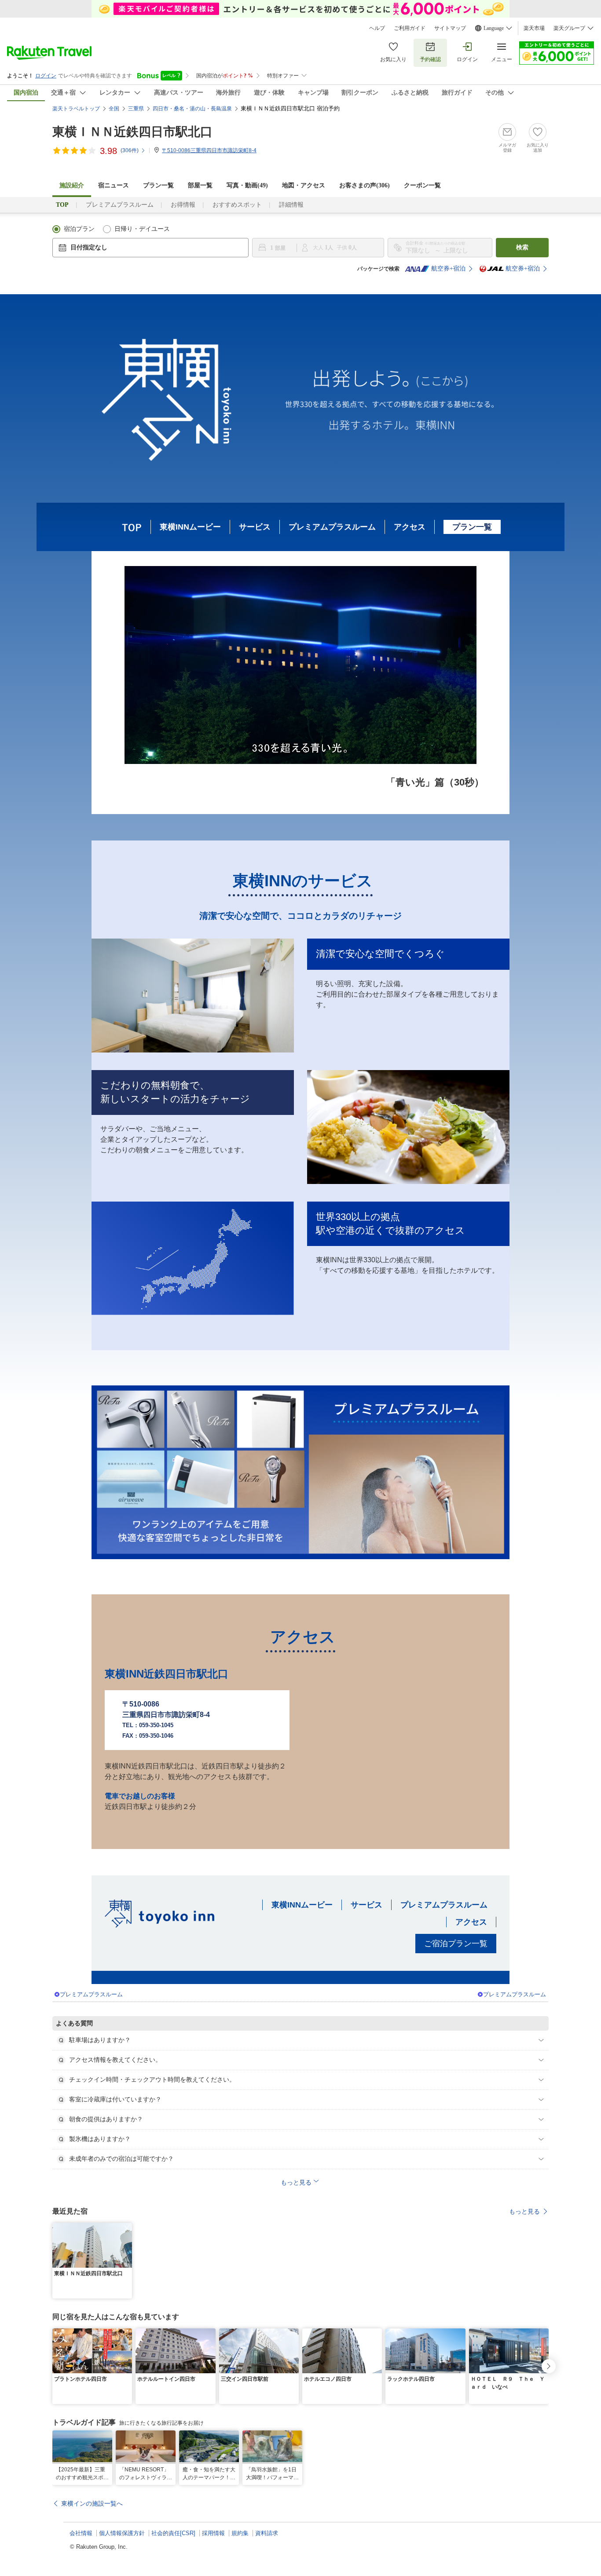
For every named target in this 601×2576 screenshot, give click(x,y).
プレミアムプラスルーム (120, 205)
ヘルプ (377, 28)
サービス (255, 527)
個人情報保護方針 (122, 2533)
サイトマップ (450, 28)
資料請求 (267, 2533)
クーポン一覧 (422, 185)
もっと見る (524, 2211)
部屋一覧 (200, 185)
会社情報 (81, 2533)
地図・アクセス (304, 185)
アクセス (410, 527)
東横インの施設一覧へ (92, 2503)
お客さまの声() (365, 185)
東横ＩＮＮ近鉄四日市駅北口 (132, 132)
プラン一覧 (158, 185)
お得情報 (183, 205)
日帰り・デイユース (142, 229)
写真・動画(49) (247, 185)
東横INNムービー (190, 527)
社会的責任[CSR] (173, 2533)
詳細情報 (291, 205)
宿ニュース (114, 185)
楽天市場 (534, 28)
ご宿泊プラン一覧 (456, 1944)
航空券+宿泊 (448, 269)
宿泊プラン (79, 229)
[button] (127, 2228)
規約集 (240, 2533)
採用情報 (213, 2533)
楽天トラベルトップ (76, 109)
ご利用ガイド (410, 28)
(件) (130, 150)
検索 (522, 247)
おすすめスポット (237, 205)
